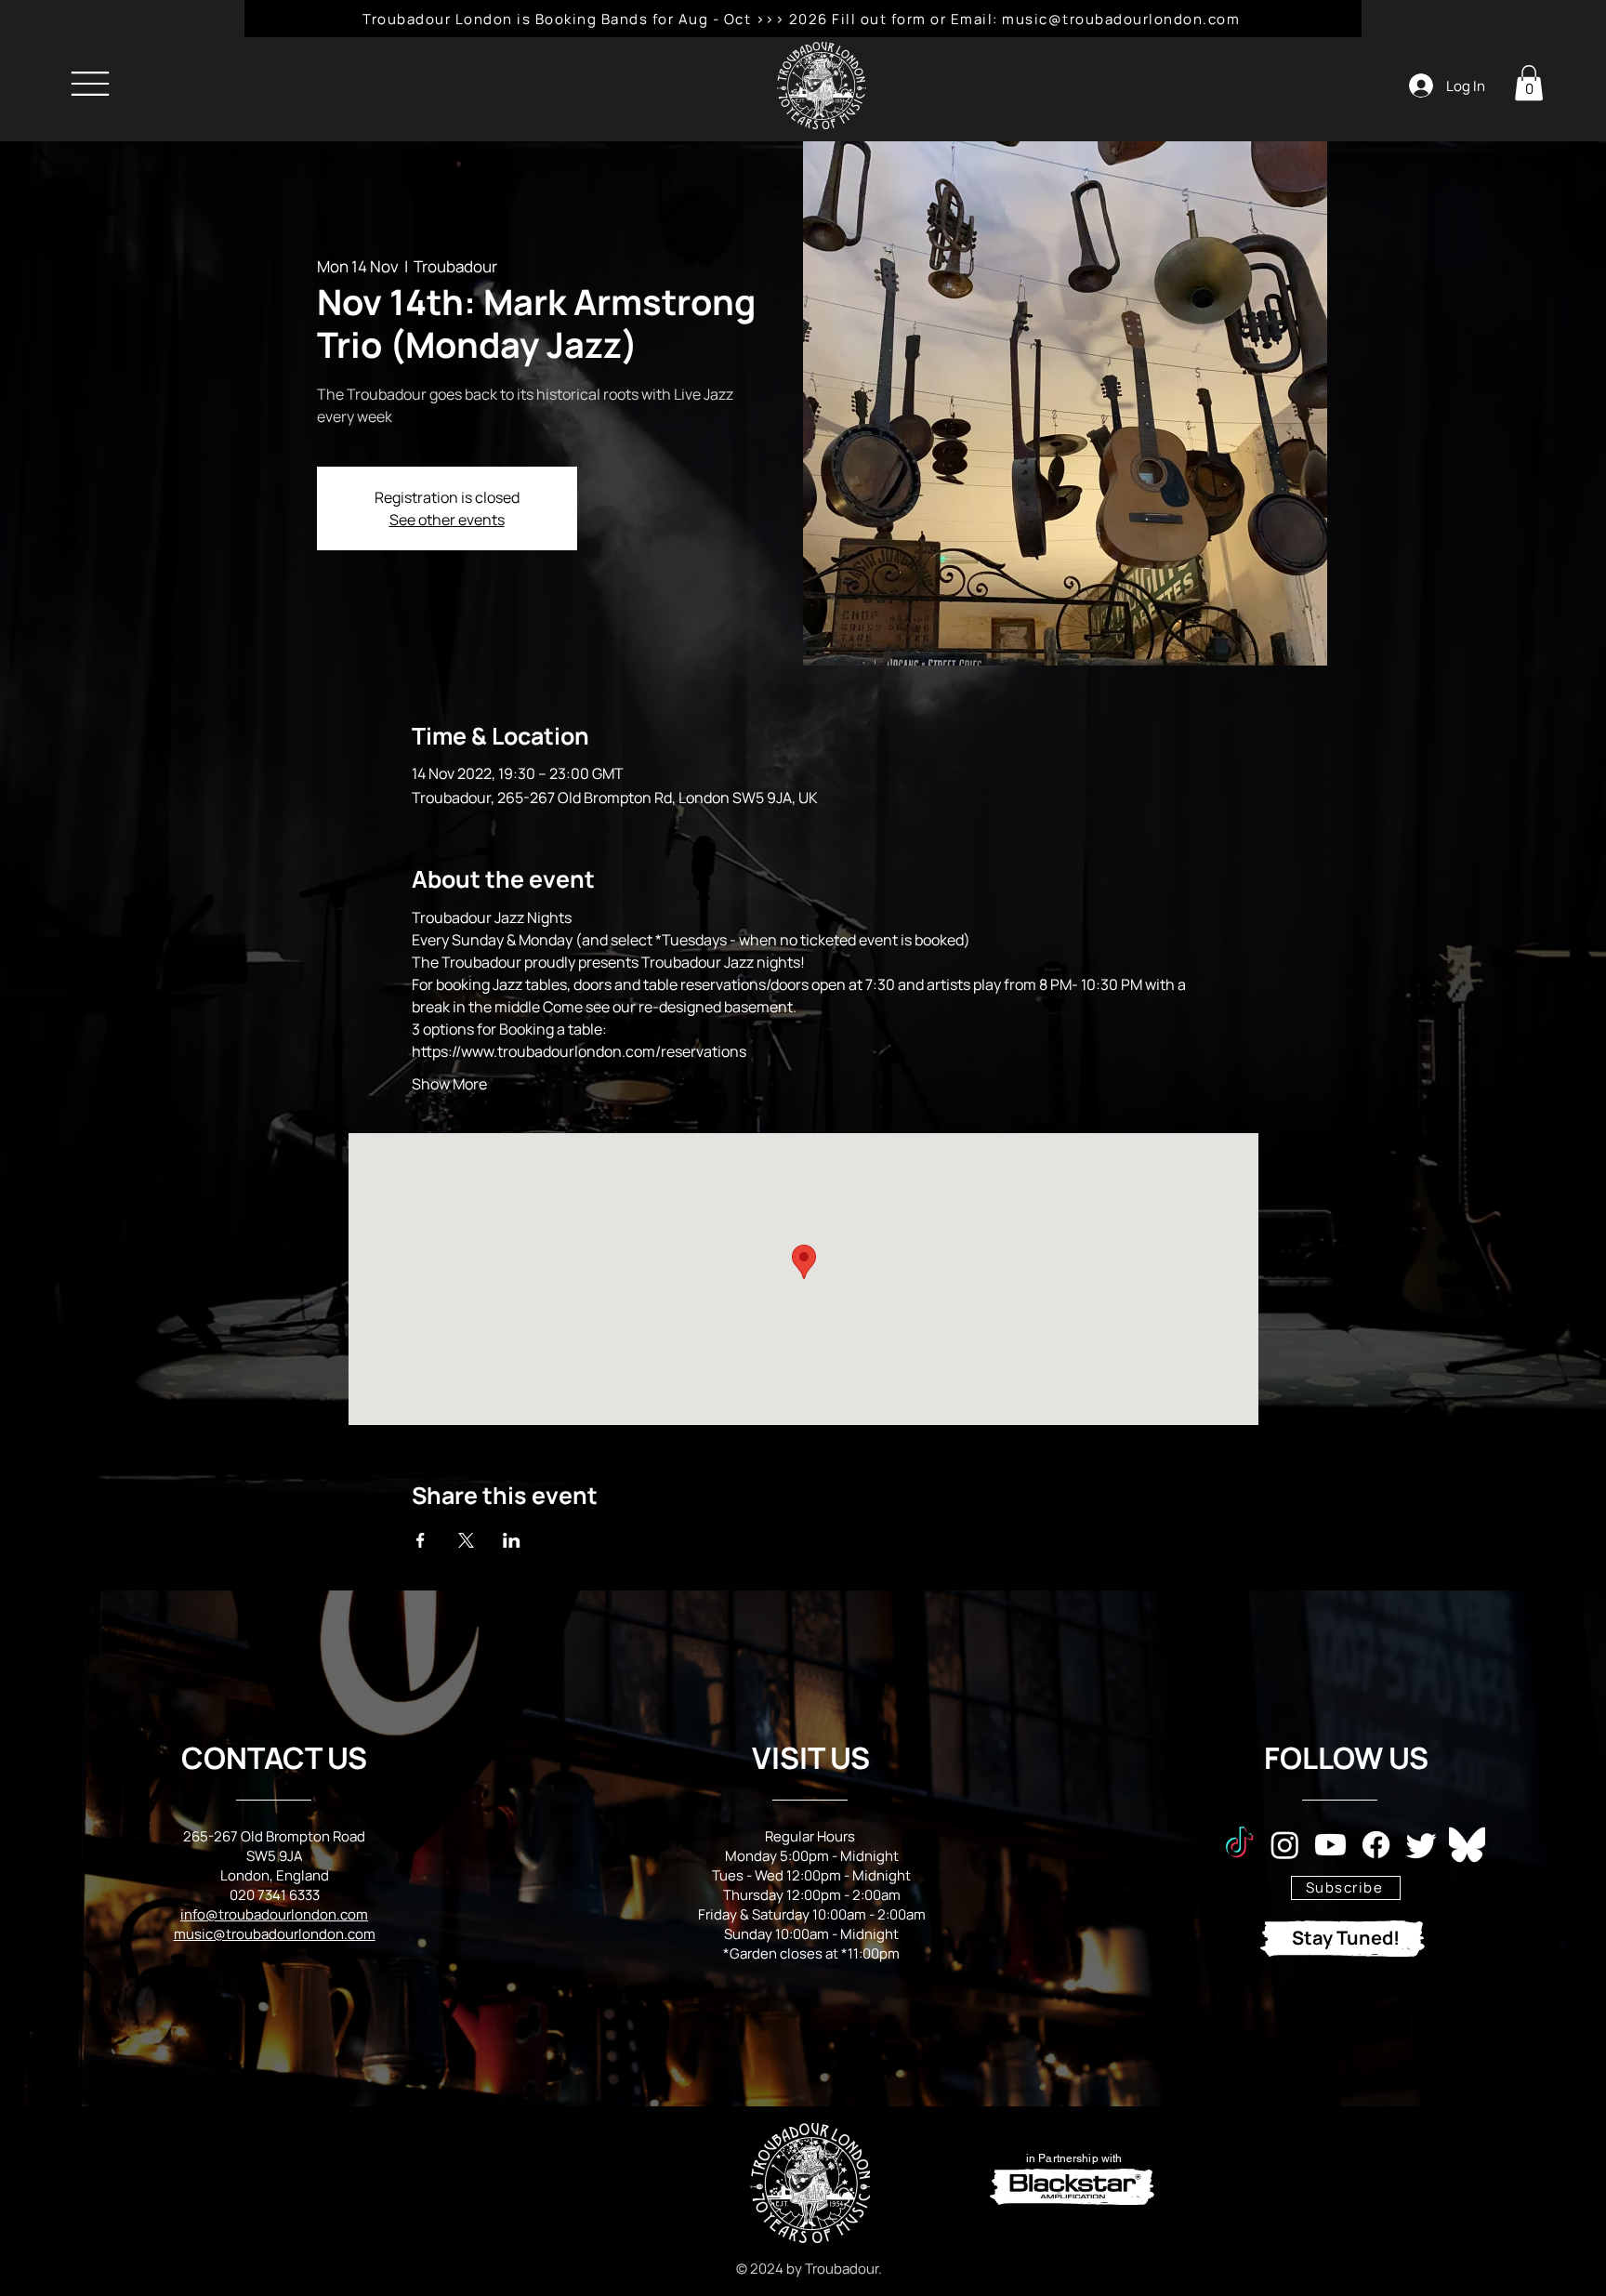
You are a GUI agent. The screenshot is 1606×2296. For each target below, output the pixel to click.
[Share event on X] (466, 1540)
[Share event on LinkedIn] (512, 1540)
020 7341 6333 (275, 1895)
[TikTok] (1239, 1845)
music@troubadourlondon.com (275, 1934)
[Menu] (90, 83)
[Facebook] (1376, 1845)
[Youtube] (1330, 1845)
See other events (447, 520)
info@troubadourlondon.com (274, 1914)
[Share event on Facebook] (421, 1540)
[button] (1529, 83)
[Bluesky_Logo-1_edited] (1467, 1845)
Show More (449, 1084)
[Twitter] (1422, 1845)
